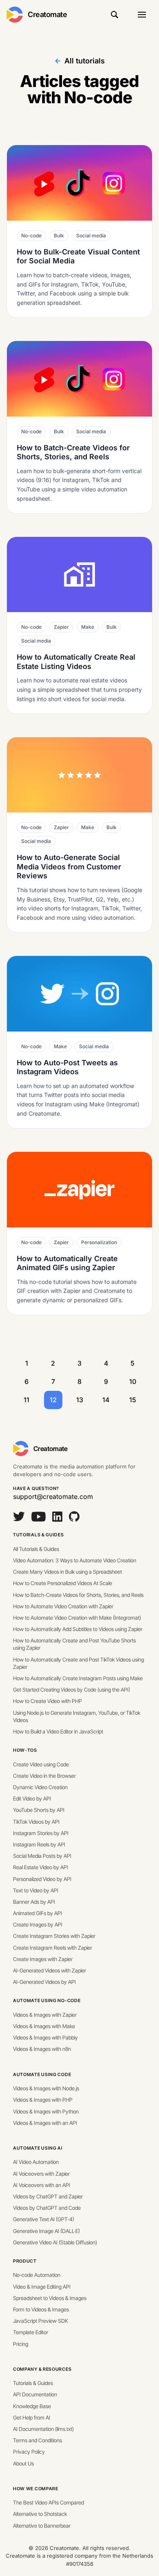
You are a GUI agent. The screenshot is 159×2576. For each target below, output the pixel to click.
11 (26, 1400)
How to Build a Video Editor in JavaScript (58, 1731)
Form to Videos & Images (41, 2309)
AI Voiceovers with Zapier (41, 2174)
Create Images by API (38, 1924)
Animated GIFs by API (38, 1913)
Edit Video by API (32, 1798)
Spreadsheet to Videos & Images (50, 2298)
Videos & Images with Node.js (46, 2088)
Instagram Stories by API (41, 1833)
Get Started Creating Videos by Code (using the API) (72, 1690)
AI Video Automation (36, 2162)
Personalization (99, 1242)
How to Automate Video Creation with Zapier (63, 1606)
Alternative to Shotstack (40, 2514)
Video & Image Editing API (42, 2287)
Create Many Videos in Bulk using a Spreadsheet (67, 1572)
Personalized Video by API (42, 1879)
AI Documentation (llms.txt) (43, 2429)
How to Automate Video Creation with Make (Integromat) (77, 1618)
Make (88, 627)
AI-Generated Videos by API (44, 1982)
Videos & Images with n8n (42, 2049)
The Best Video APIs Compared (49, 2502)
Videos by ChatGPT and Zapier (48, 2196)
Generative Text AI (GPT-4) (44, 2219)
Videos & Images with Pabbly (45, 2037)
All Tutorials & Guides (36, 1549)
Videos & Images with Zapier (45, 2015)
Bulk (59, 236)
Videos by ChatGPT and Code (47, 2208)
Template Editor (31, 2332)
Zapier (61, 627)
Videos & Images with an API (45, 2123)
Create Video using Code (41, 1764)
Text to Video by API (36, 1890)
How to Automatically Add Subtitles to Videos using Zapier (78, 1629)
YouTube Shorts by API (39, 1810)
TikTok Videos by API (36, 1822)
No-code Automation (37, 2275)
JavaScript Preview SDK (41, 2321)
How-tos (25, 1750)
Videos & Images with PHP (43, 2100)
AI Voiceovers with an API (42, 2185)
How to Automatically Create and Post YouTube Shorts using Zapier (74, 1644)
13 (80, 1400)
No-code (31, 236)
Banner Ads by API (34, 1902)
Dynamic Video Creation (40, 1787)
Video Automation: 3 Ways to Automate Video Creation (75, 1560)
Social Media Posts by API (42, 1856)
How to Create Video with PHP (47, 1701)
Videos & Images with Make (44, 2026)
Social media (91, 236)
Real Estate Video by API (41, 1867)
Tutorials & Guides (39, 1535)
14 (106, 1400)
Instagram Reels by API (39, 1844)
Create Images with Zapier (43, 1959)
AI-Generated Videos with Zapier (50, 1970)
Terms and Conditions (38, 2440)
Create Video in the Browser (44, 1776)
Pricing (21, 2344)
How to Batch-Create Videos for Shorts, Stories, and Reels (78, 1595)
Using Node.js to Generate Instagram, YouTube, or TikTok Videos (77, 1716)
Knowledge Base (32, 2406)
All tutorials (85, 61)
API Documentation (35, 2394)
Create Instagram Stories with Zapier (54, 1936)
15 (133, 1400)
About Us (23, 2463)
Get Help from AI (32, 2417)
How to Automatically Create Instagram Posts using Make (78, 1678)
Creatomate (47, 14)
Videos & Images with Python (46, 2111)
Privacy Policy (29, 2452)
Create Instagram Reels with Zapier (53, 1948)
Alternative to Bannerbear (42, 2526)
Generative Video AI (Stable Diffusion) (55, 2242)
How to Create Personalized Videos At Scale (63, 1583)
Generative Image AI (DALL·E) (46, 2231)
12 (53, 1400)
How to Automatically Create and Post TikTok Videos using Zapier (78, 1663)
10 (133, 1381)
